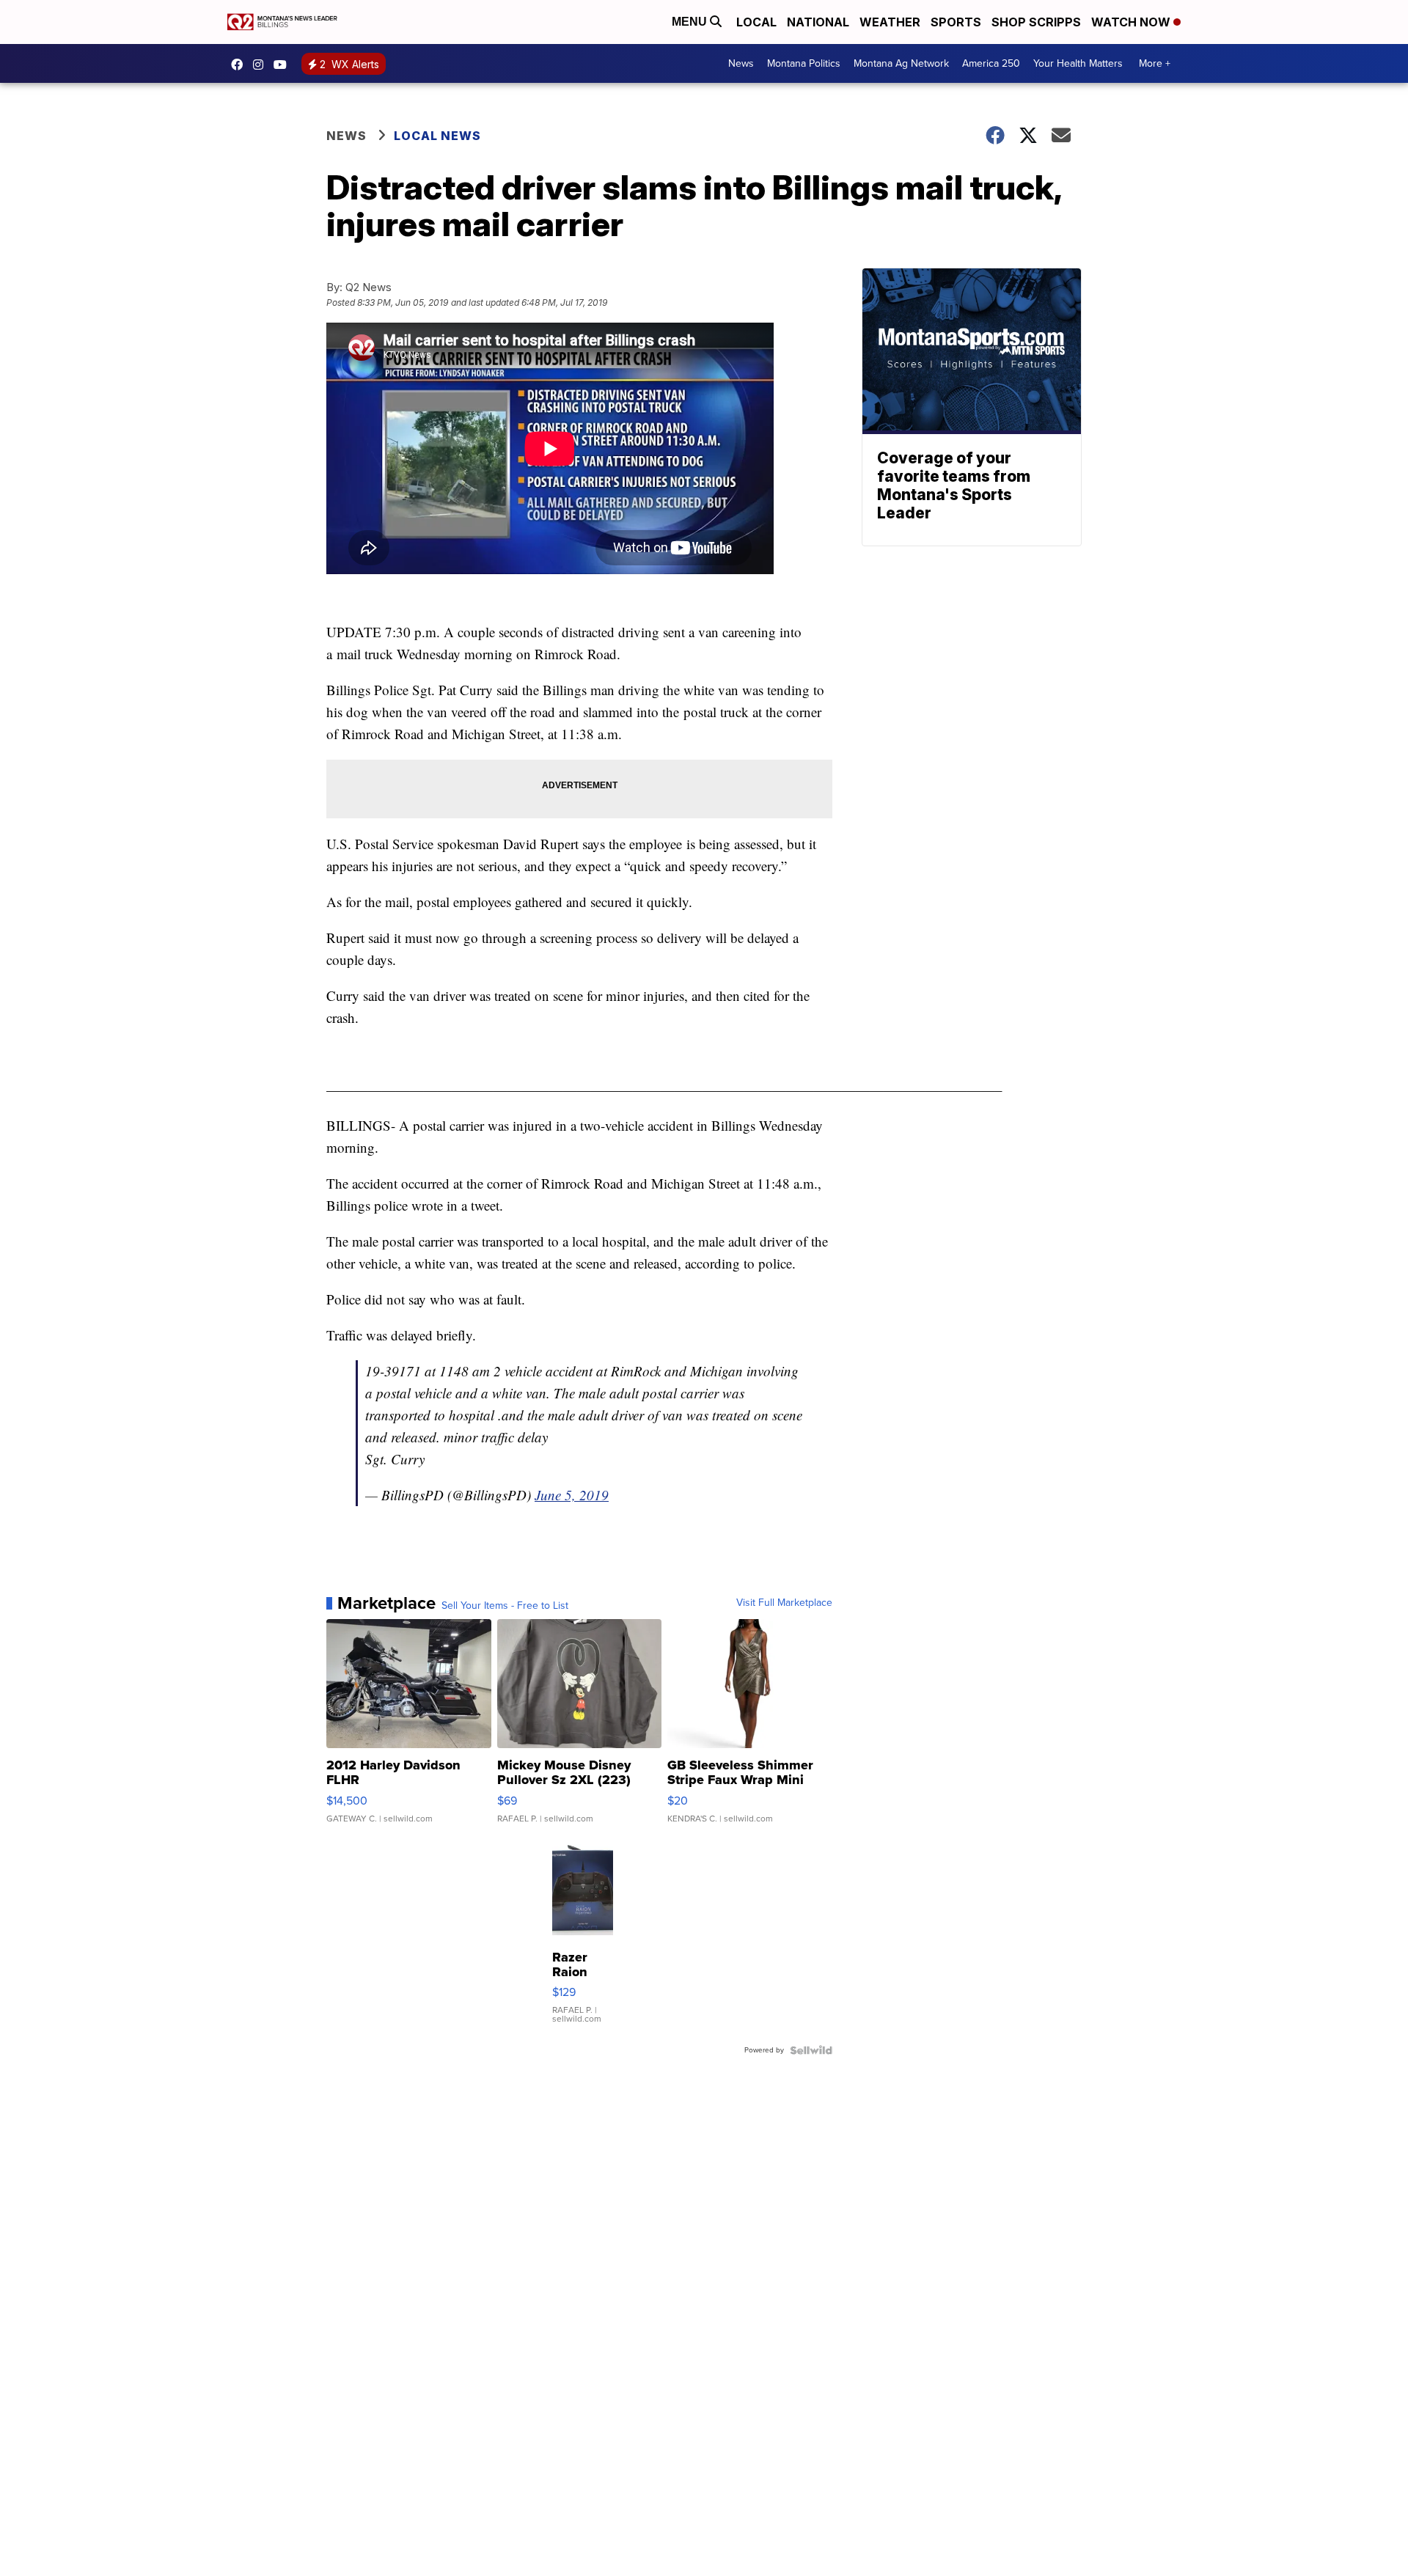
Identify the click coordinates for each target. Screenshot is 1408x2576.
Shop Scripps (1036, 22)
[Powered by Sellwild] (811, 2050)
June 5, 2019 (572, 1495)
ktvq (262, 65)
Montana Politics (804, 63)
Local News (437, 136)
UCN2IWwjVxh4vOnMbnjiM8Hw (284, 65)
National (818, 22)
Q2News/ (241, 65)
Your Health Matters (1078, 63)
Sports (956, 22)
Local (756, 22)
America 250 (991, 63)
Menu (691, 22)
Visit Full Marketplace (784, 1603)
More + (1155, 63)
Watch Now (1132, 22)
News (741, 63)
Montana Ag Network (901, 63)
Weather (890, 22)
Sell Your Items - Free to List (505, 1606)
